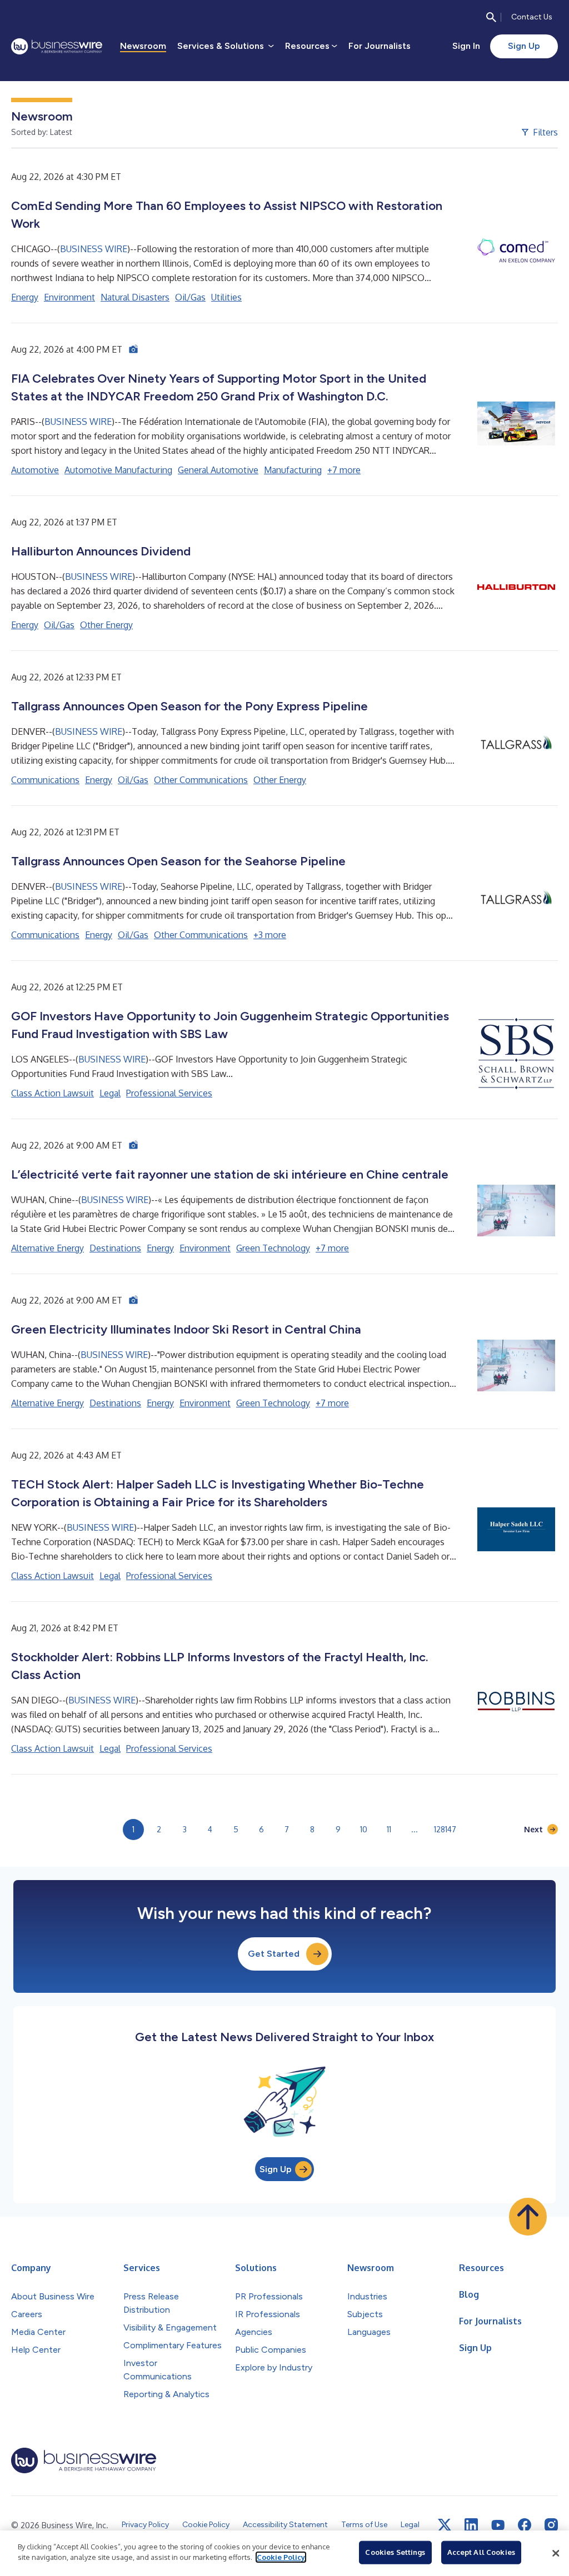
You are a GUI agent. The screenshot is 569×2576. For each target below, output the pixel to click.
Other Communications (201, 780)
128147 (445, 1829)
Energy (25, 297)
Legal (110, 1093)
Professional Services (169, 1093)
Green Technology (273, 1248)
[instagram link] (551, 2525)
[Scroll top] (528, 2217)
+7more (344, 470)
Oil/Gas (190, 297)
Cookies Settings (395, 2552)
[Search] (491, 17)
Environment (69, 297)
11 (389, 1829)
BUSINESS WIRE (94, 249)
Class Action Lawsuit (53, 1093)
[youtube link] (498, 2525)
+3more (270, 935)
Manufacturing (293, 470)
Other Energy (106, 625)
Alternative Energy (48, 1248)
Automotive (35, 470)
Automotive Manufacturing (118, 470)
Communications (45, 780)
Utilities (226, 297)
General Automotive (218, 470)
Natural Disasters (135, 297)
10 (364, 1829)
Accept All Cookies (481, 2552)
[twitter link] (445, 2525)
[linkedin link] (471, 2525)
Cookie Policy (281, 2557)
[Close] (556, 2553)
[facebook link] (525, 2525)
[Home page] (57, 46)
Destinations (115, 1248)
